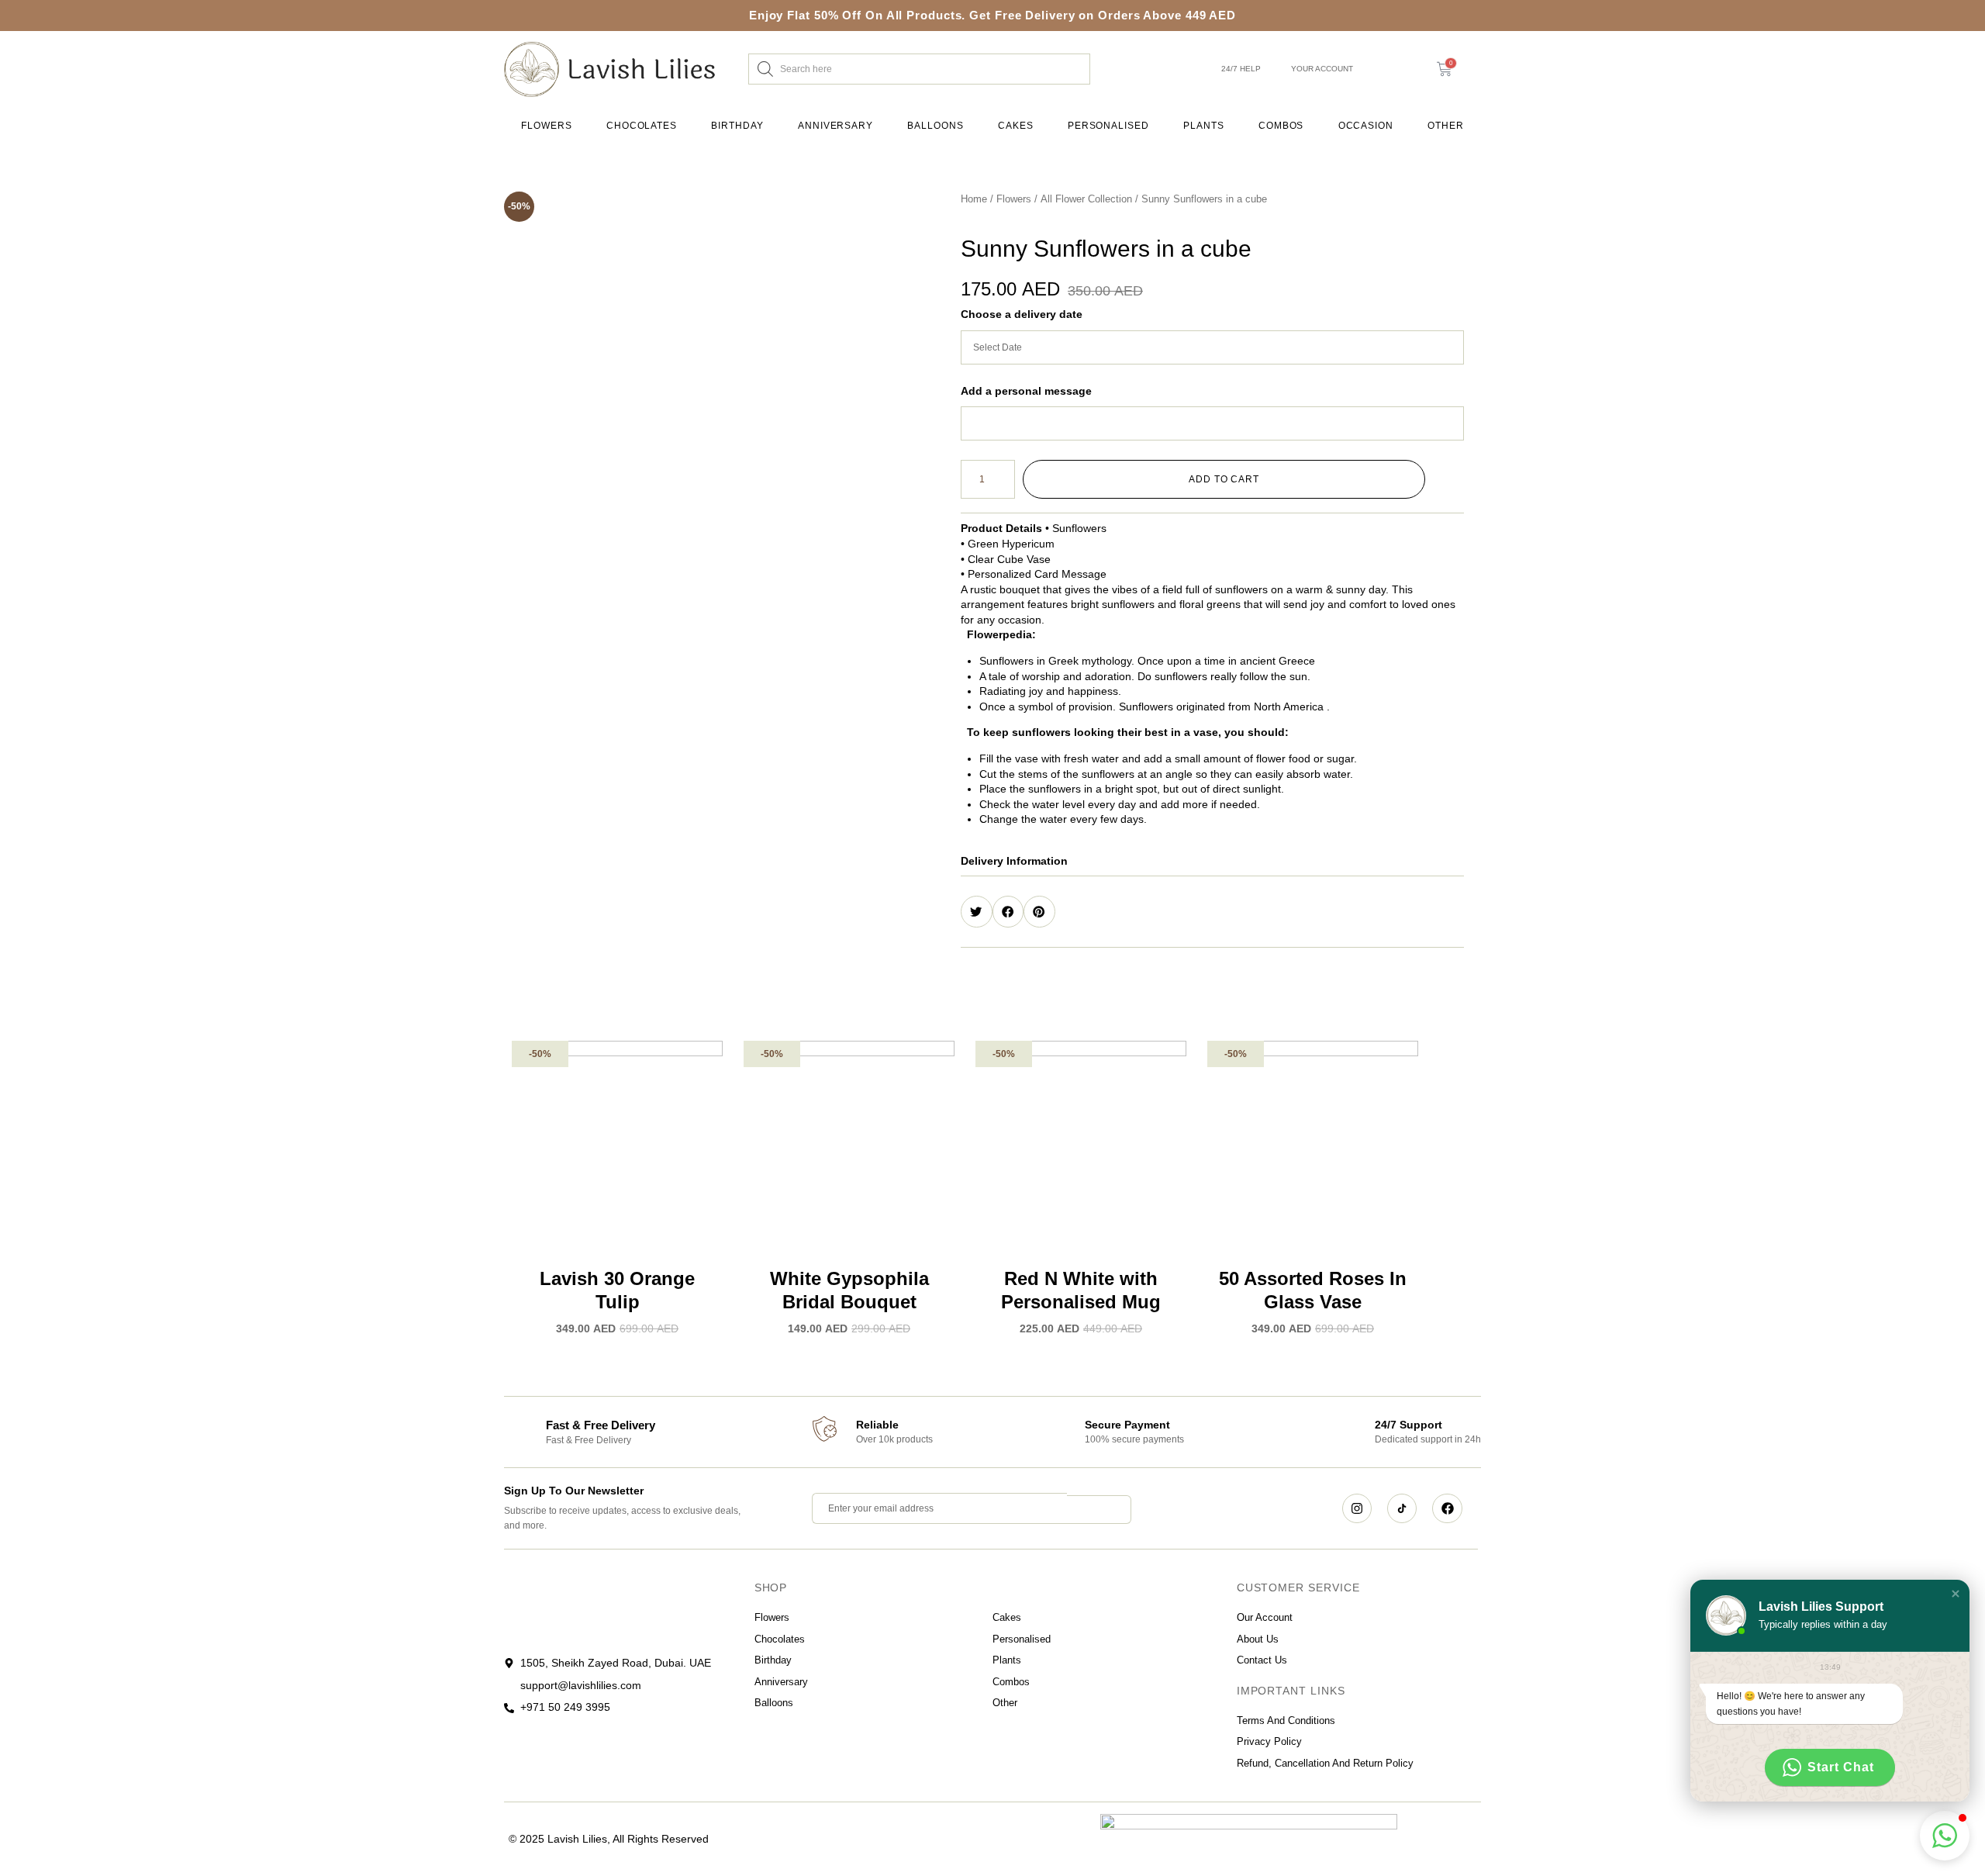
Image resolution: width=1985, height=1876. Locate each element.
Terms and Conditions (1286, 1721)
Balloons (935, 126)
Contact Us (1262, 1660)
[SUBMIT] (1099, 1510)
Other (1446, 126)
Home (974, 199)
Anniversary (835, 126)
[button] (1212, 861)
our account (1265, 1617)
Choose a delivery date (1022, 314)
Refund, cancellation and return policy (1325, 1763)
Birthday (737, 126)
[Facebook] (1447, 1508)
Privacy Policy (1269, 1741)
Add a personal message (1026, 391)
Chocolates (642, 126)
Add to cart (1224, 479)
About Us (1258, 1639)
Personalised (1108, 126)
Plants (1204, 126)
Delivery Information (1014, 861)
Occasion (1366, 126)
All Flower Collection (1086, 199)
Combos (1281, 126)
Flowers (546, 126)
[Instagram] (1357, 1508)
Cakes (1016, 126)
